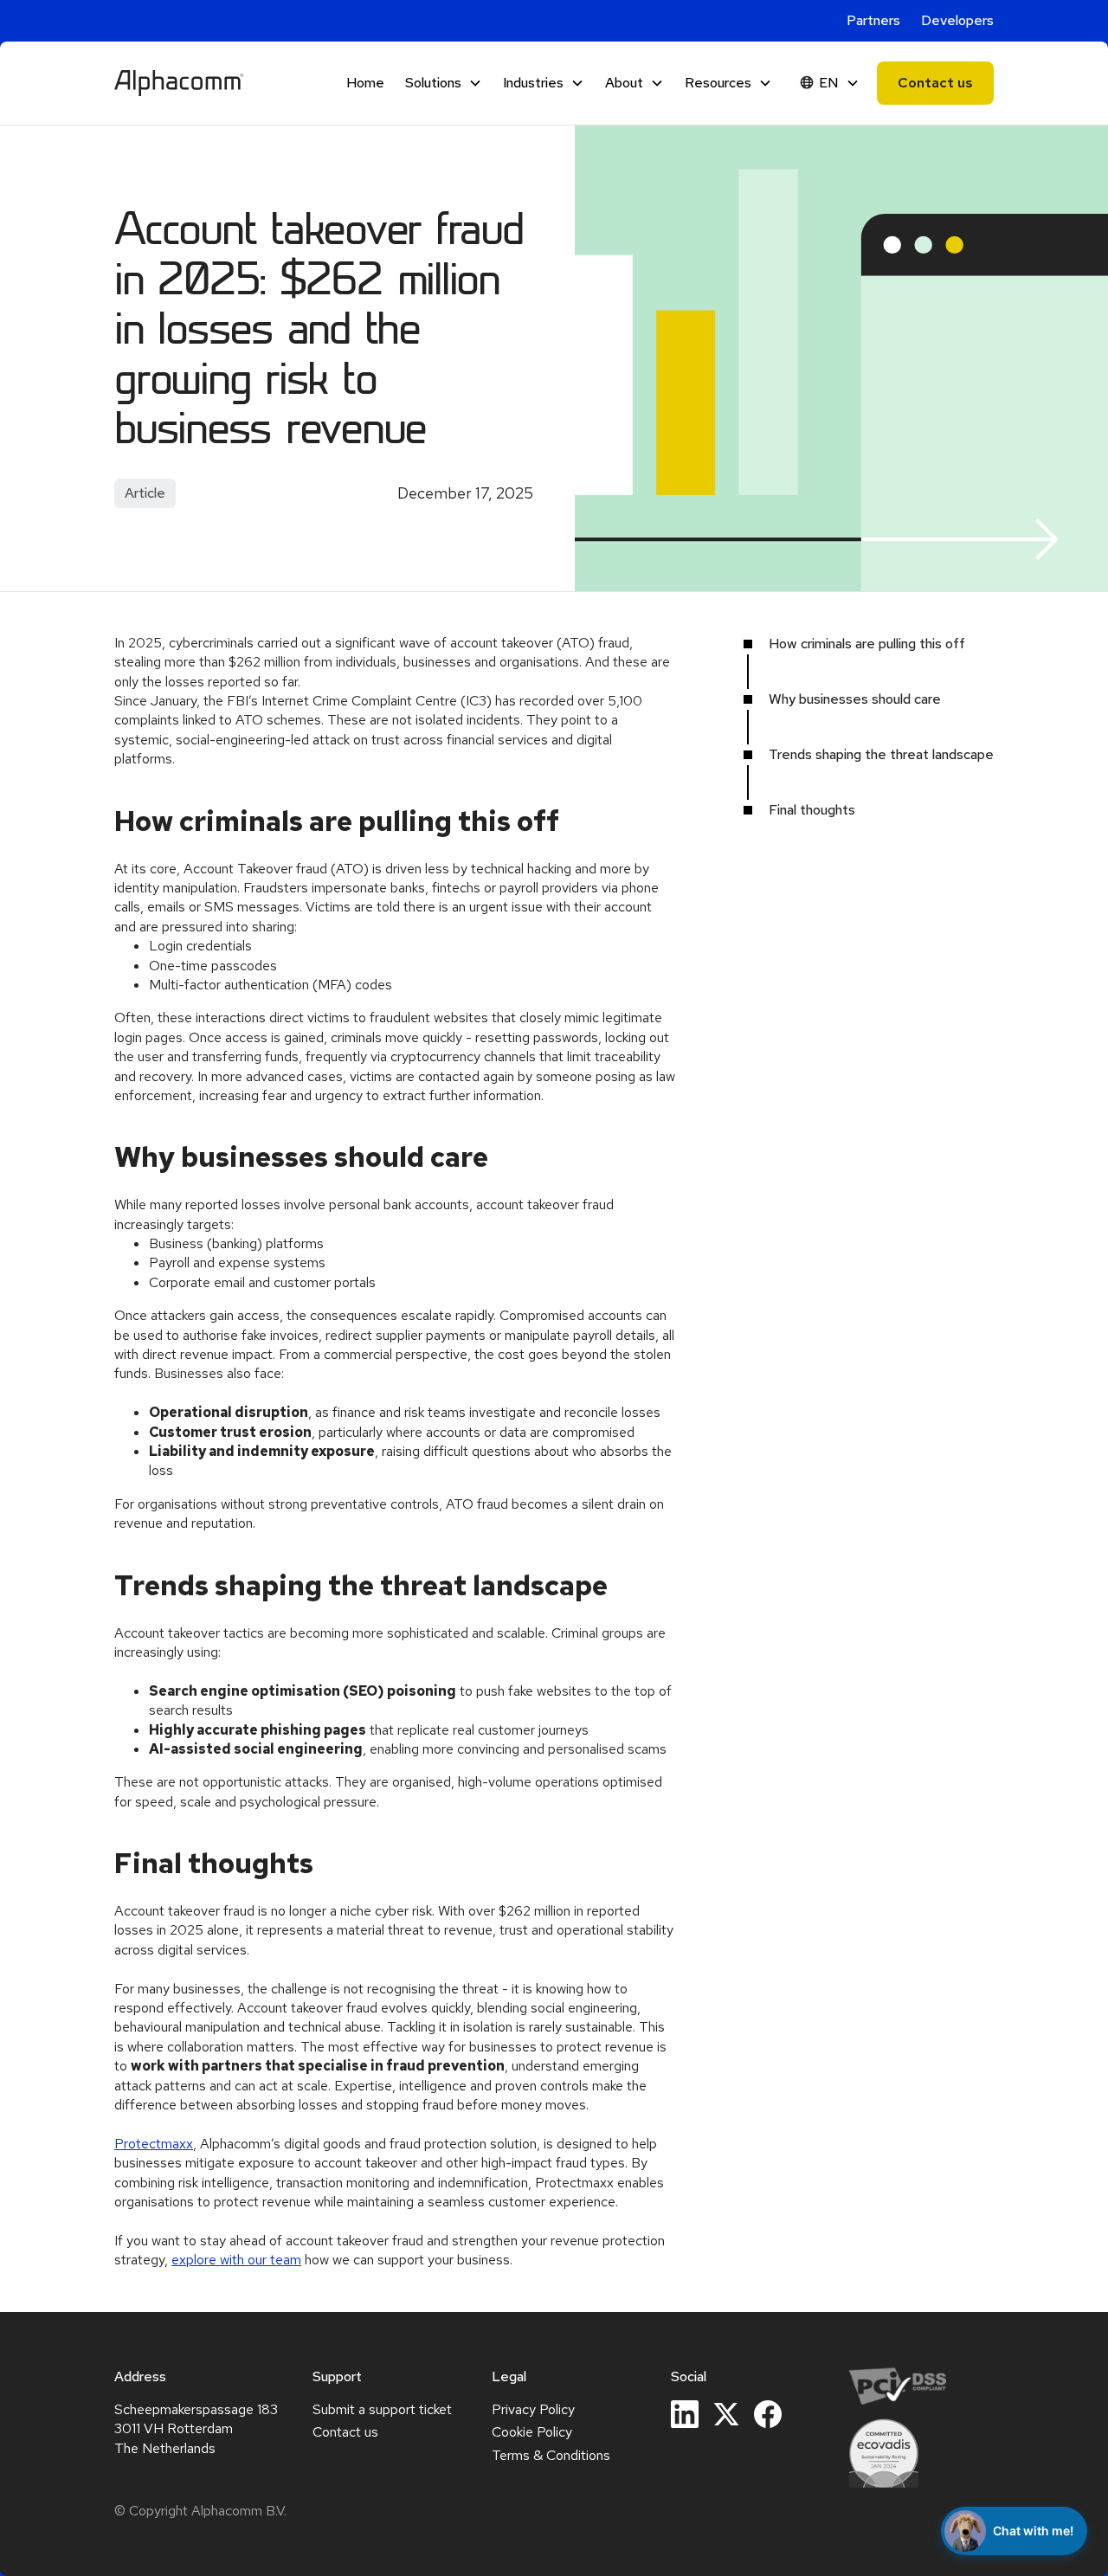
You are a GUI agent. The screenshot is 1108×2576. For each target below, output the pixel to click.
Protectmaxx (154, 2144)
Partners (873, 20)
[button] (444, 83)
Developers (957, 20)
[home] (179, 83)
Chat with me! (1033, 2531)
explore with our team (236, 2260)
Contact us (935, 83)
